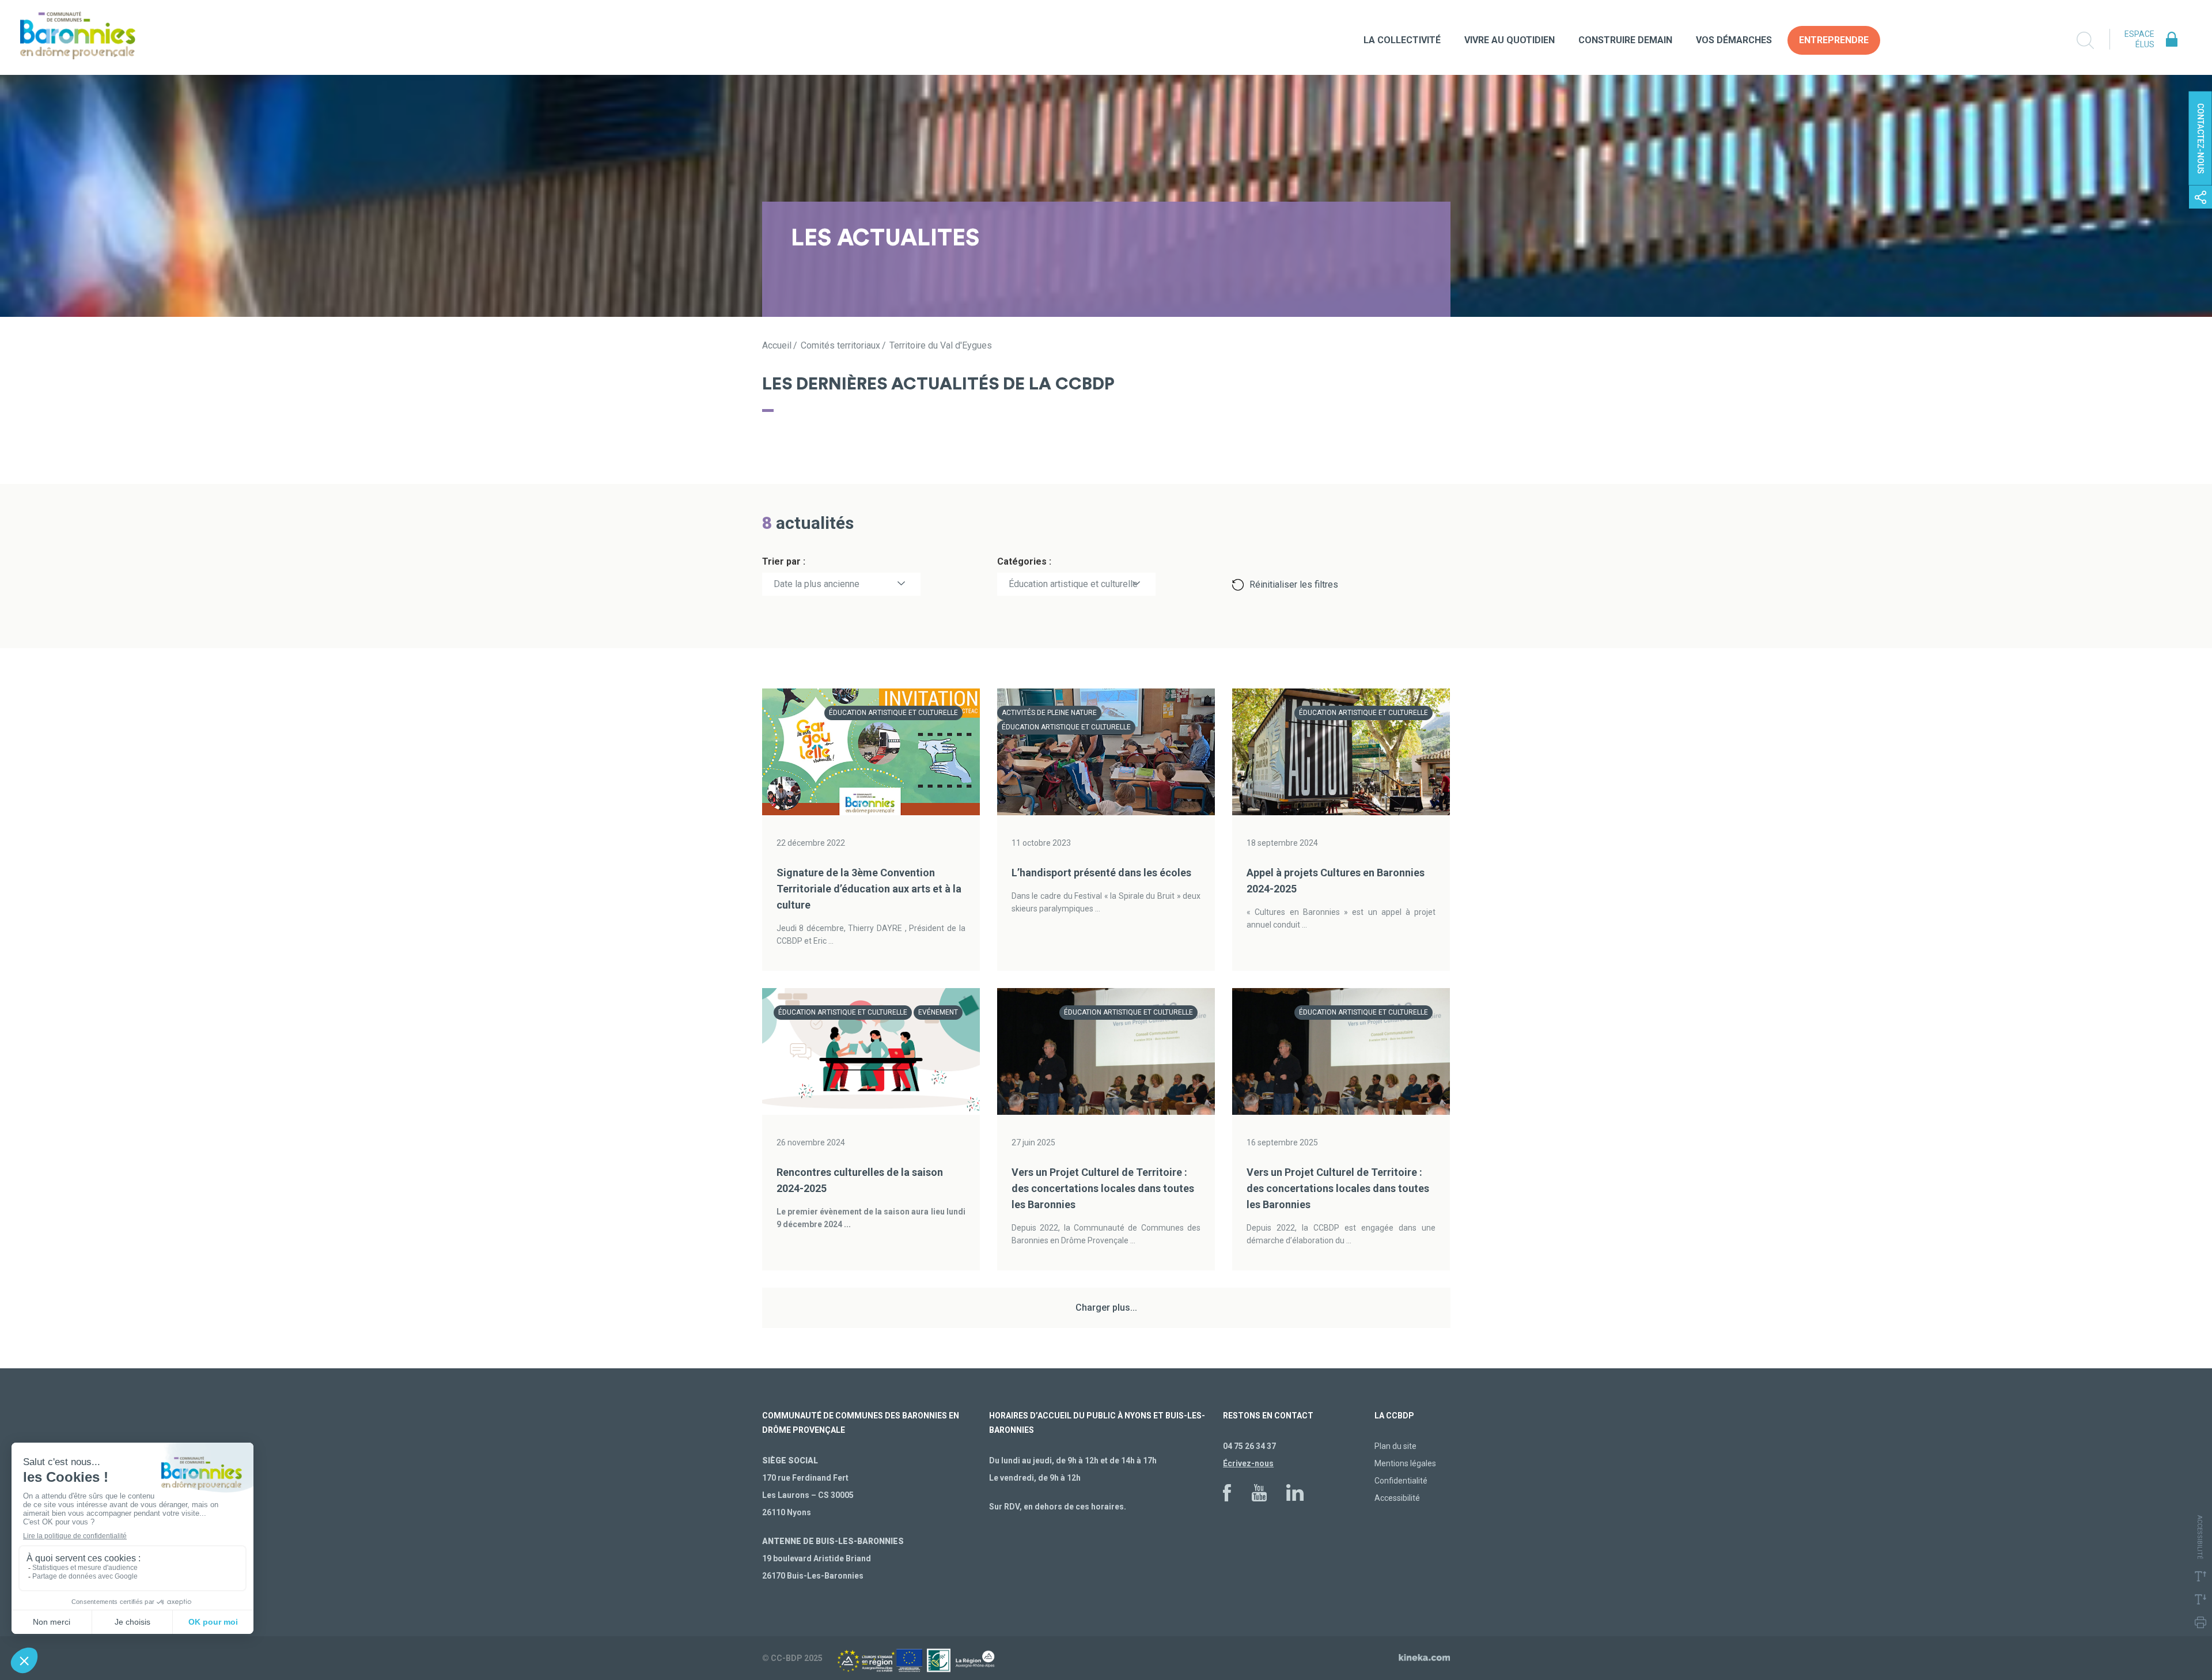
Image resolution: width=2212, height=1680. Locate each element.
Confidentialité (1401, 1481)
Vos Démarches (1734, 40)
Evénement (938, 1012)
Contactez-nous (2200, 139)
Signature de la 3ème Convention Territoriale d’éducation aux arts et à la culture (869, 889)
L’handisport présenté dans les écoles (1101, 873)
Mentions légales (1405, 1463)
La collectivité (1402, 40)
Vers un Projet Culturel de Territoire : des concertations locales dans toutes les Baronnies (1103, 1188)
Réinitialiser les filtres (1294, 584)
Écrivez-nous (1248, 1463)
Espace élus (2139, 39)
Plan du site (1395, 1446)
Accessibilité (1397, 1498)
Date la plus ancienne (817, 584)
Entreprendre (1834, 40)
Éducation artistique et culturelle (1073, 584)
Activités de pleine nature (1049, 713)
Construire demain (1625, 40)
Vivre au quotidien (1510, 40)
